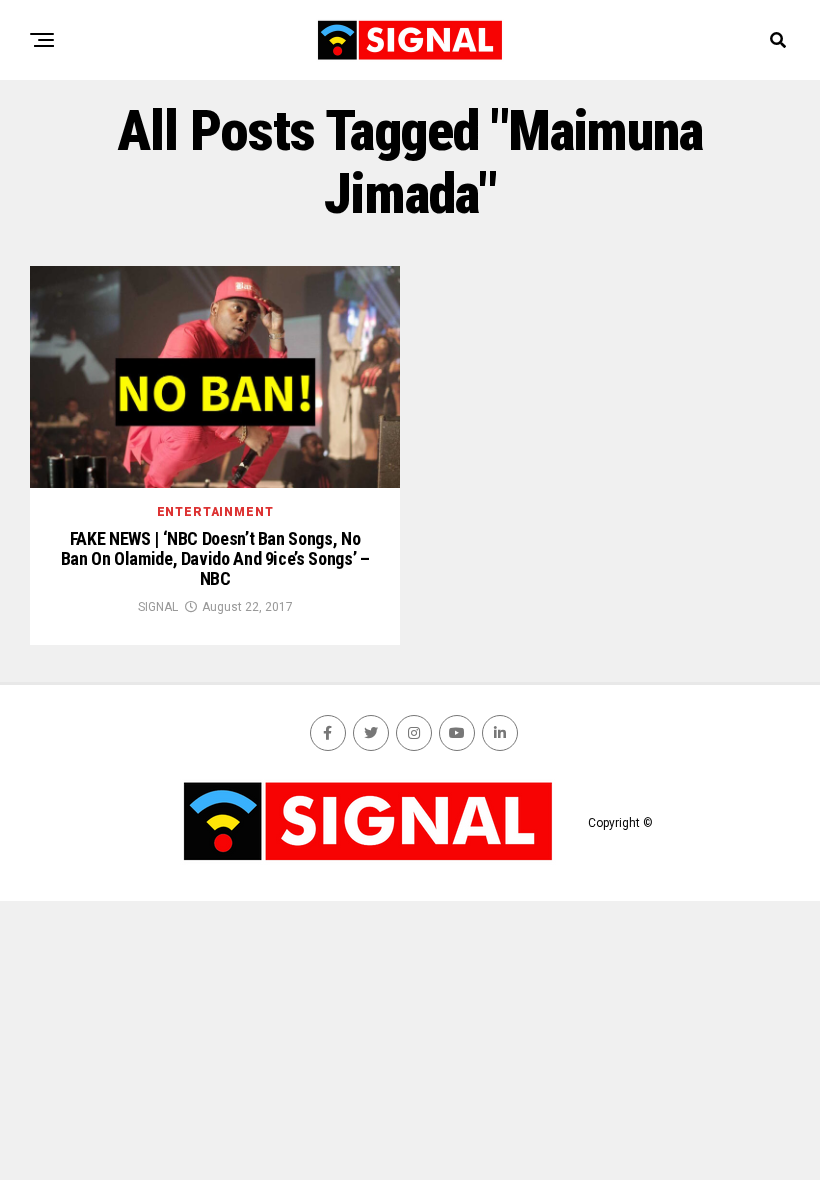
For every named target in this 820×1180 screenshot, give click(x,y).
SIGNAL (158, 607)
